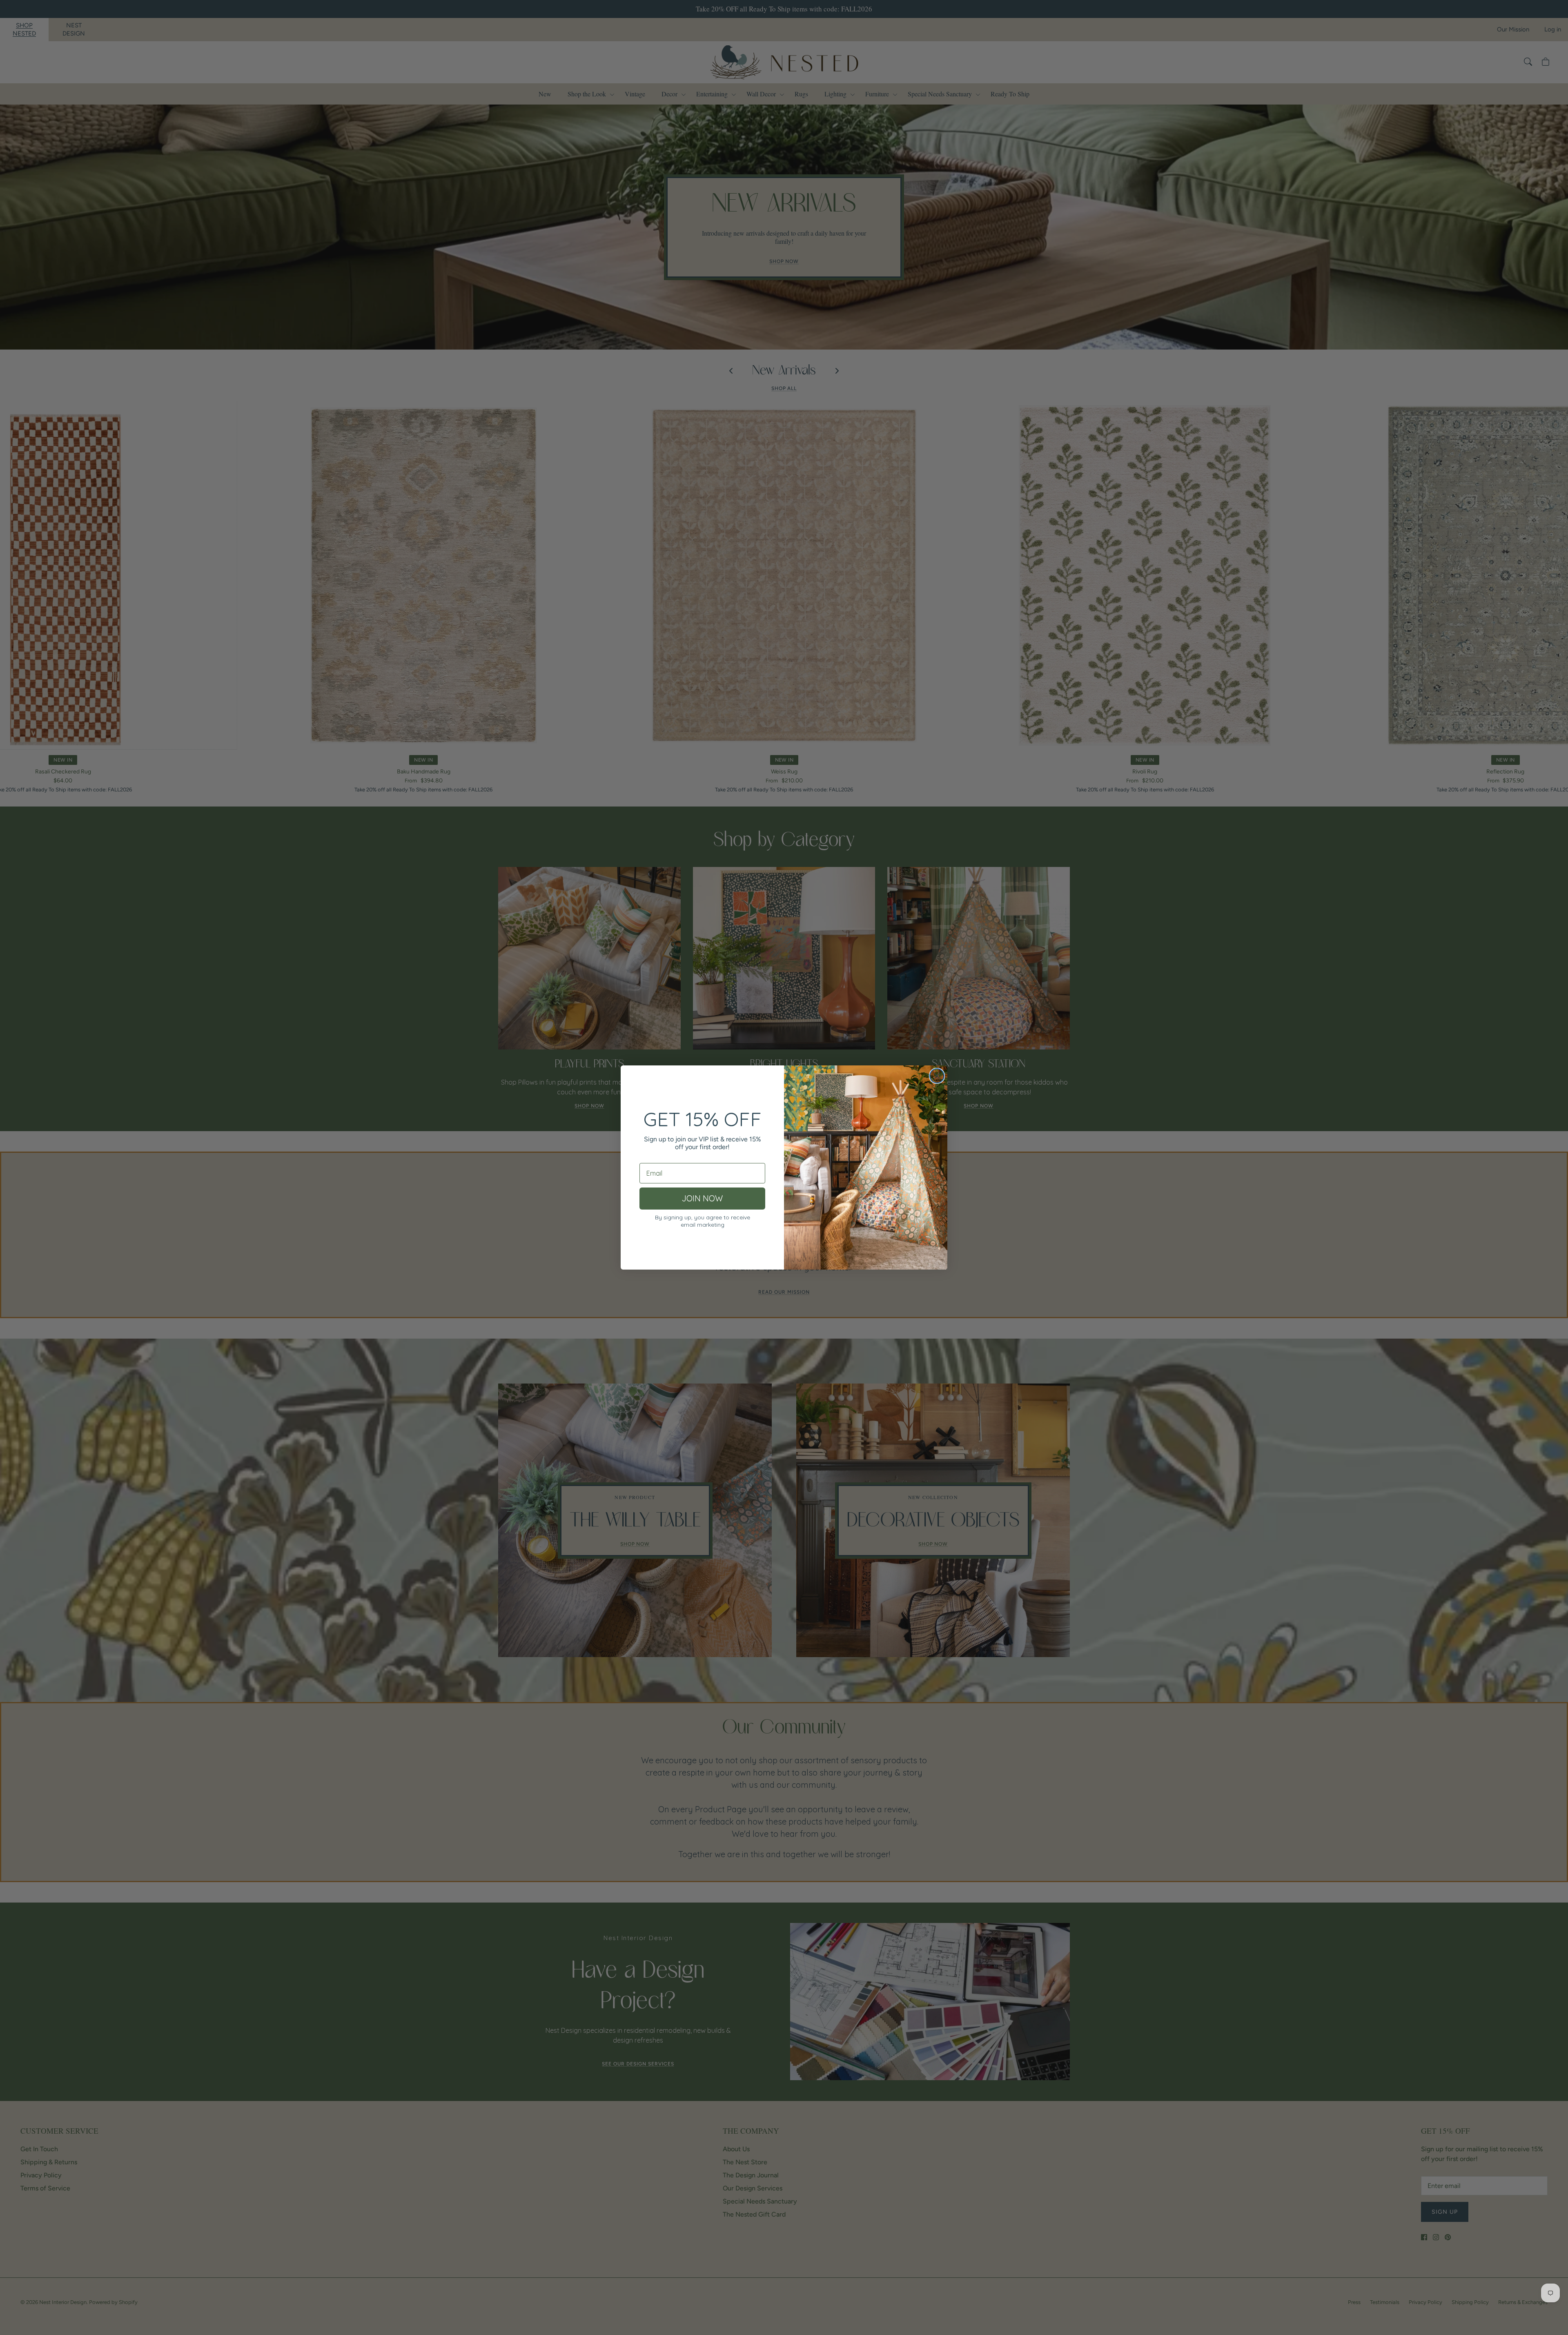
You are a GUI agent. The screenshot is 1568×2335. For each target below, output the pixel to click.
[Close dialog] (937, 1076)
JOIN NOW (702, 1198)
